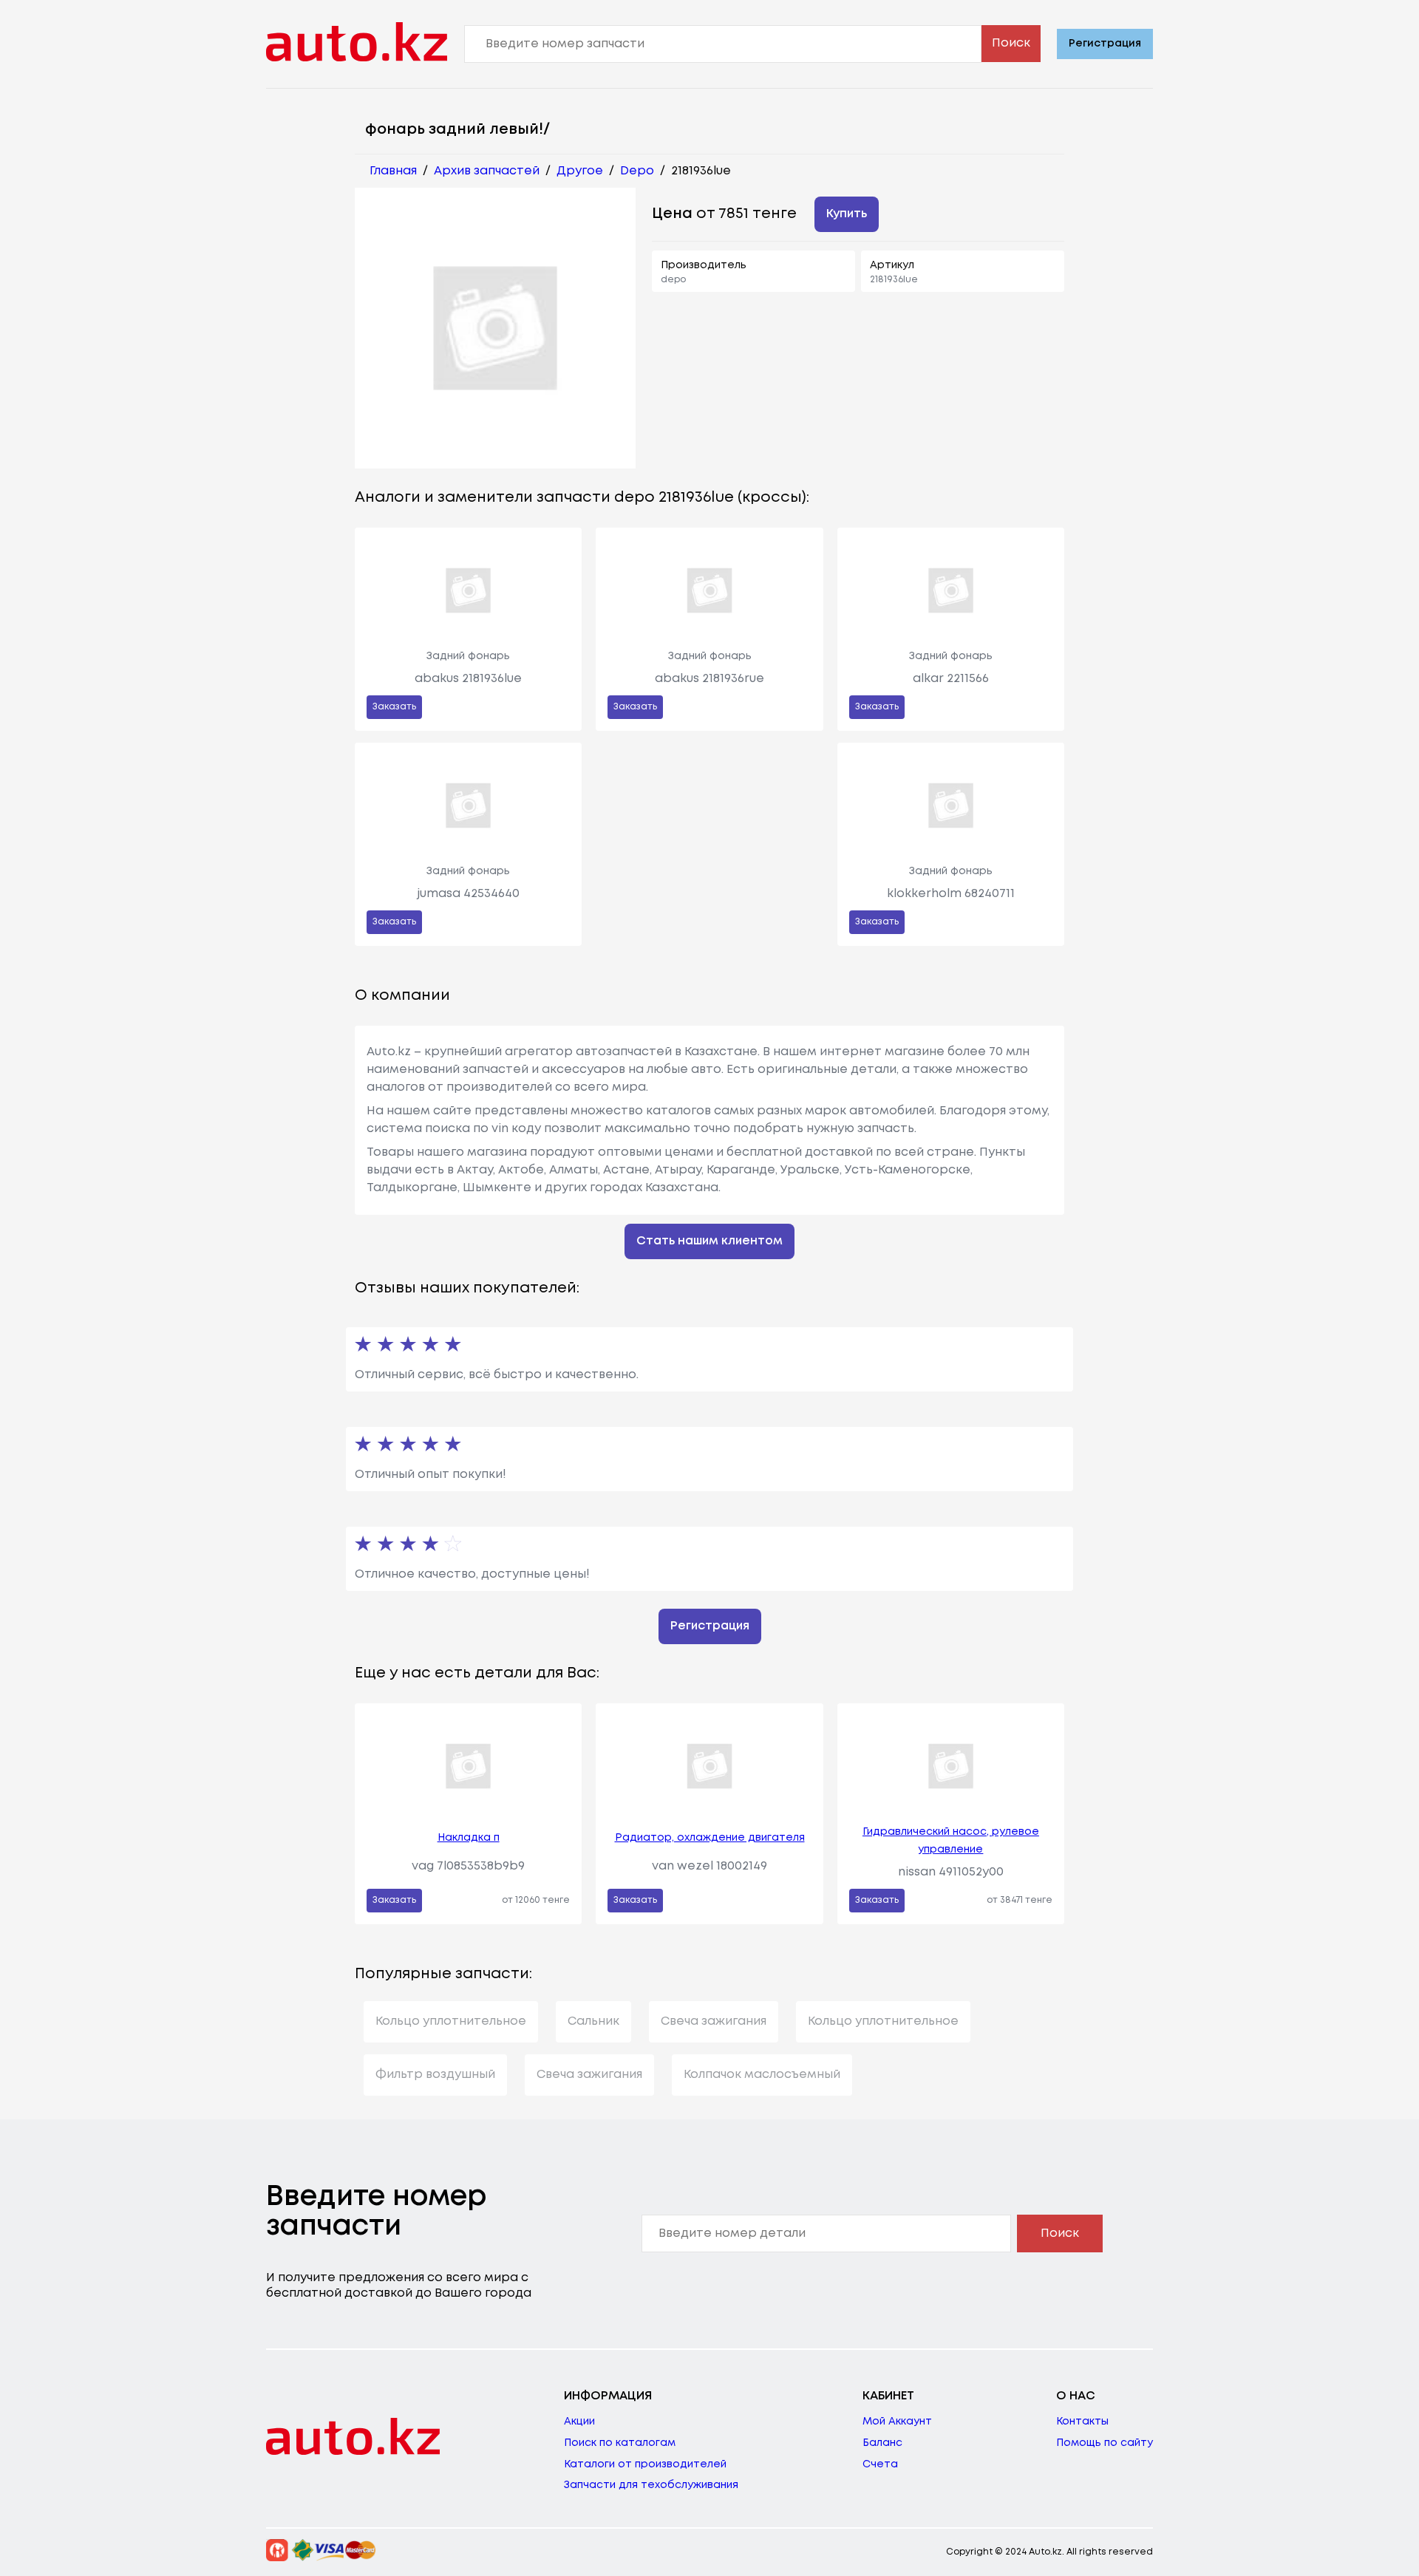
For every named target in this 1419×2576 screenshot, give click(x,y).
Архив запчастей (487, 171)
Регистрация (1105, 44)
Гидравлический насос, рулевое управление (951, 1841)
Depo (637, 171)
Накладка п (469, 1838)
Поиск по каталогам (620, 2443)
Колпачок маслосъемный (762, 2075)
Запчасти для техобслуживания (651, 2485)
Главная (393, 171)
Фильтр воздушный (435, 2075)
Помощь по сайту (1105, 2443)
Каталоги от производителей (645, 2464)
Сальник (593, 2021)
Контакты (1082, 2422)
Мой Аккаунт (897, 2422)
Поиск (1011, 43)
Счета (880, 2464)
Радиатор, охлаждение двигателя (710, 1838)
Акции (579, 2422)
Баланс (882, 2443)
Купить (847, 214)
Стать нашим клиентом (709, 1241)
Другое (580, 171)
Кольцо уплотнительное (451, 2021)
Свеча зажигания (714, 2021)
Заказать (394, 707)
